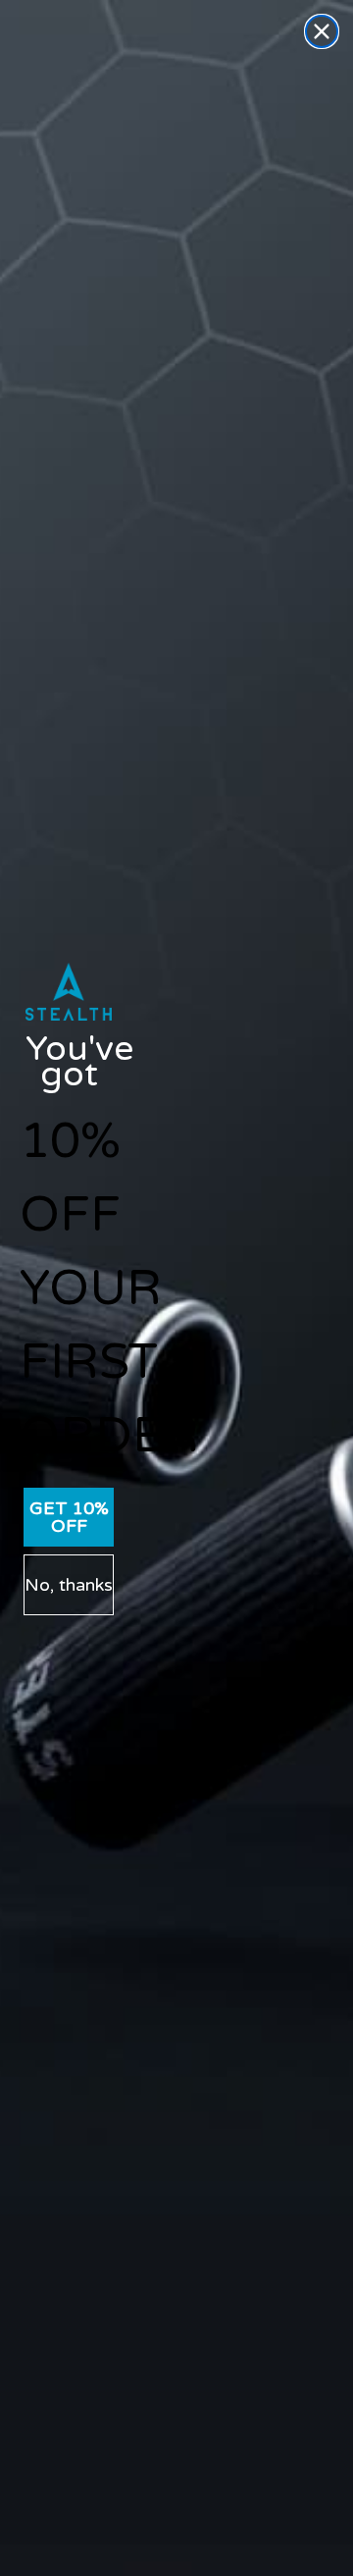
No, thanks (69, 1585)
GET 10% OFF (69, 1517)
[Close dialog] (322, 31)
